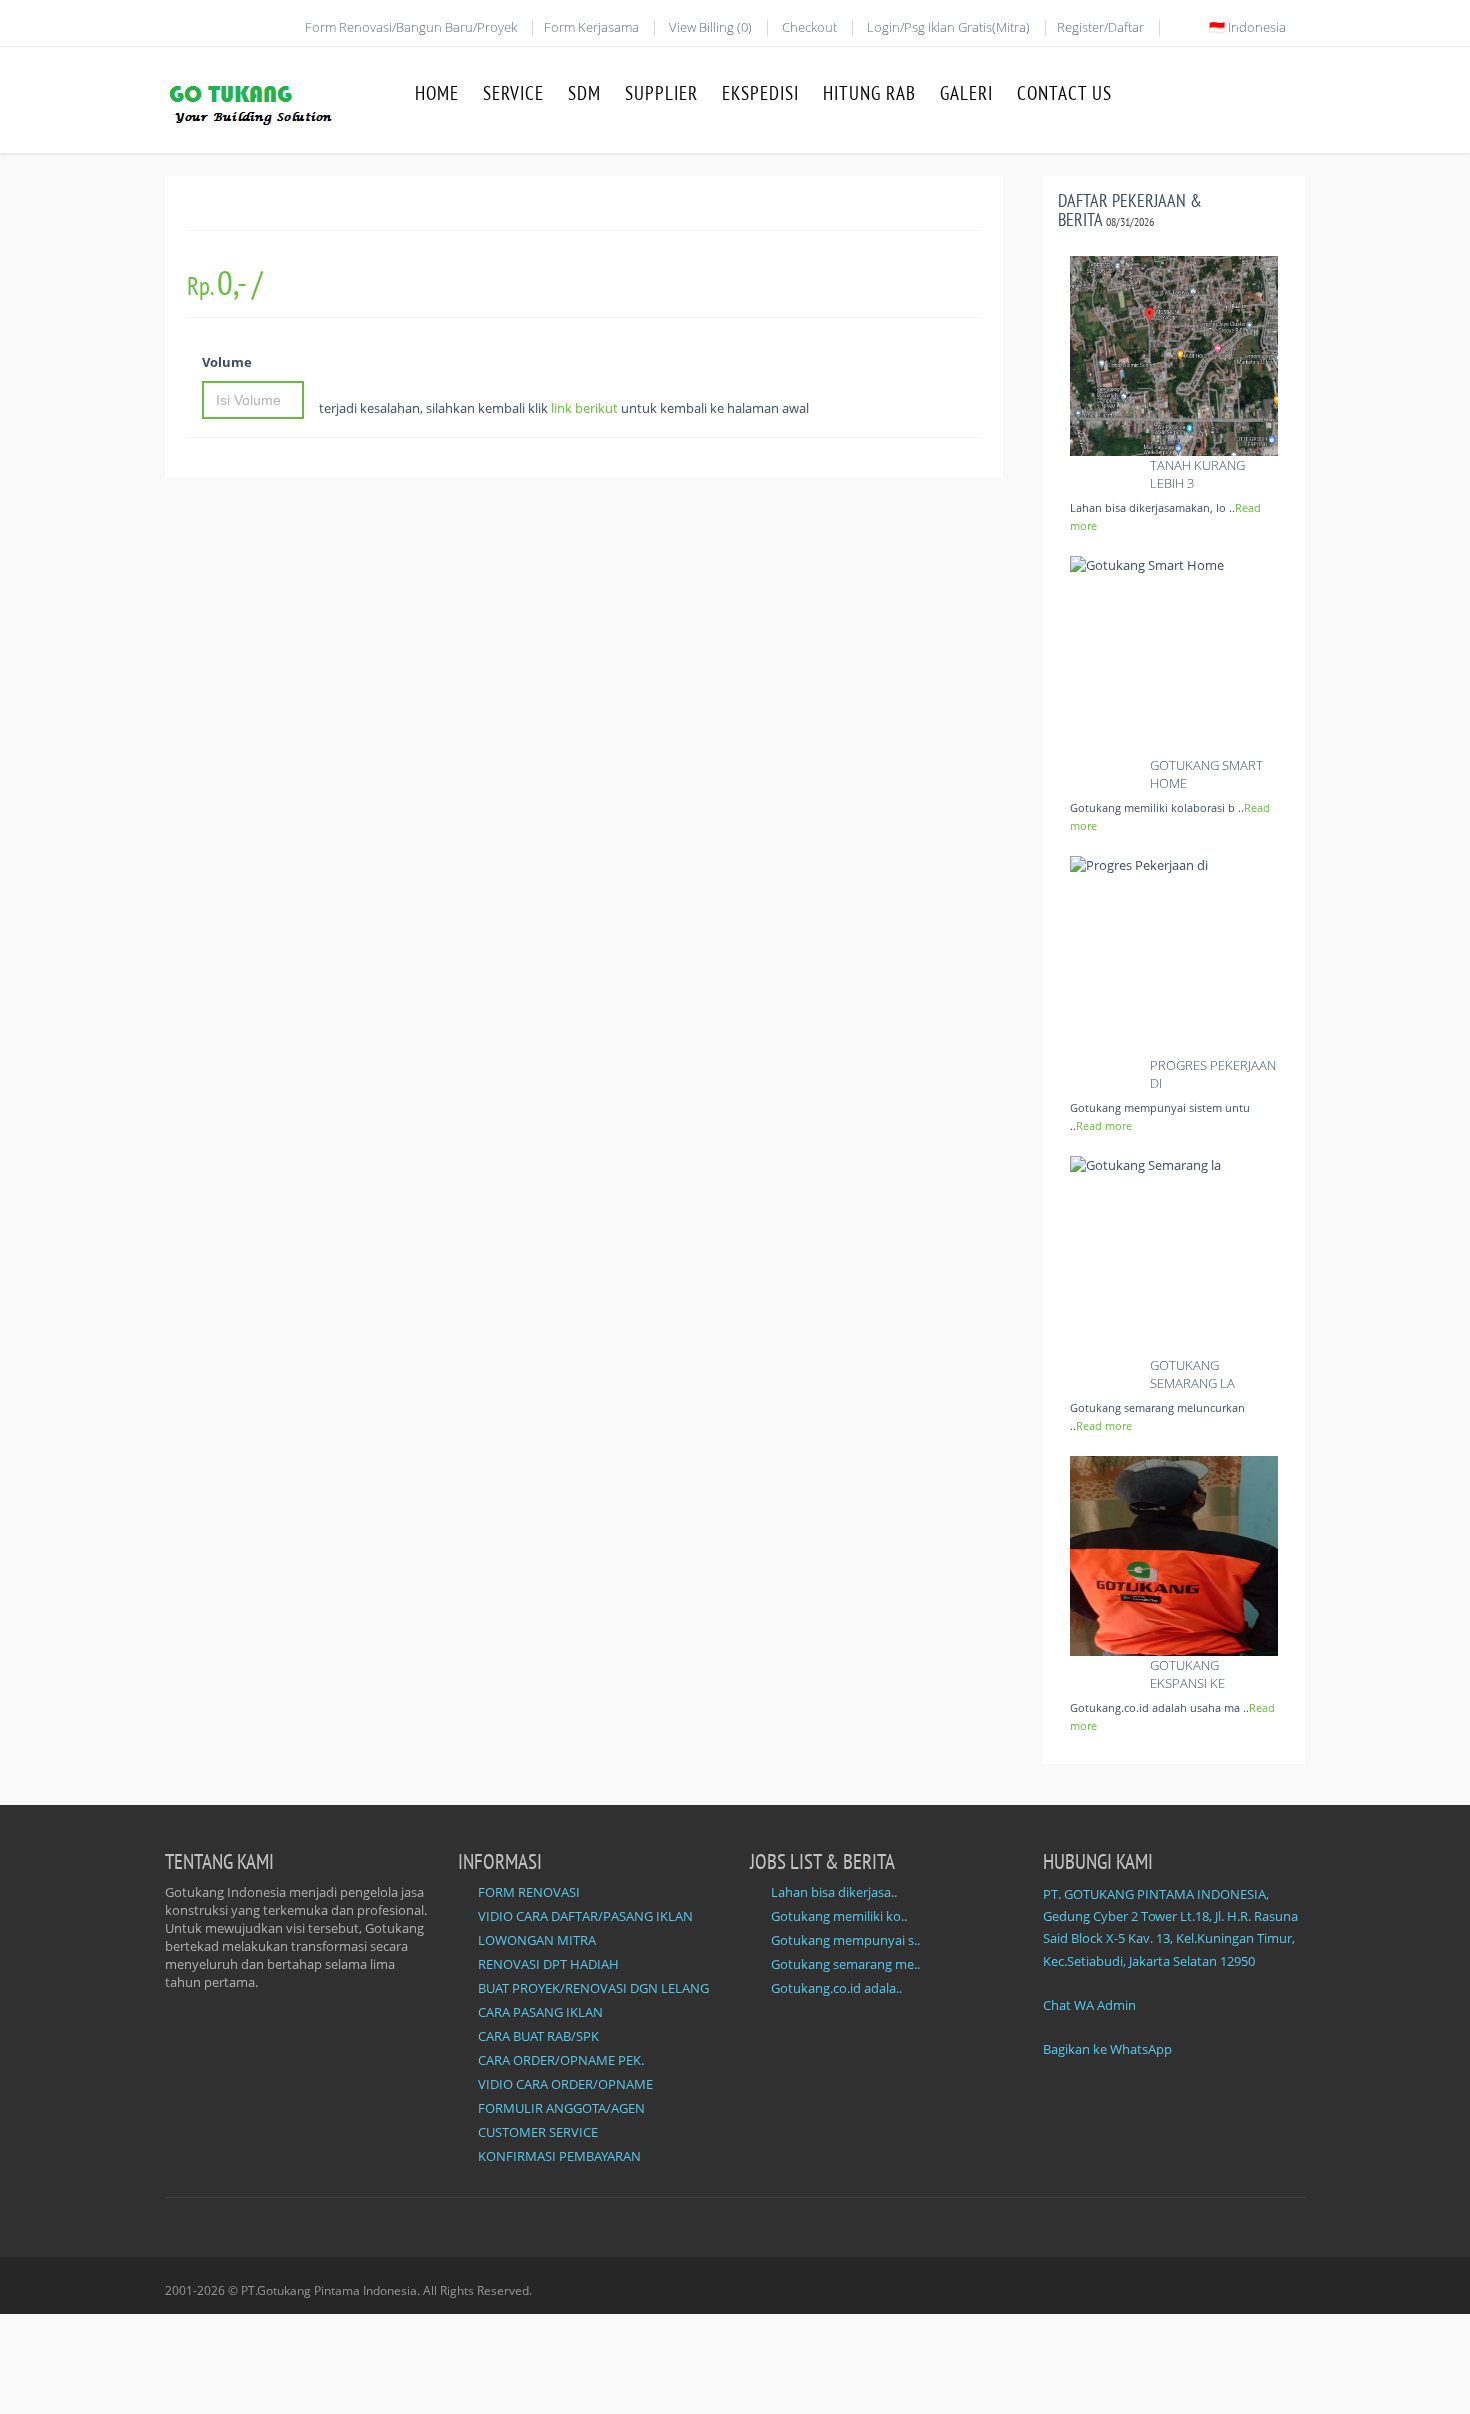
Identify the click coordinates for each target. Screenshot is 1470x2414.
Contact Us (1064, 93)
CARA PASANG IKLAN (540, 2012)
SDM (584, 93)
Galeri (966, 93)
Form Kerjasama (591, 27)
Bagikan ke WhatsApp (1107, 2049)
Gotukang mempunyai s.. (845, 1940)
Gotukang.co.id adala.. (836, 1988)
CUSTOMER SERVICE (538, 2132)
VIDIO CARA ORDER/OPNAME (565, 2084)
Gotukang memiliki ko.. (839, 1916)
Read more (1104, 1125)
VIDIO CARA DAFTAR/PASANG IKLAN (585, 1916)
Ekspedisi (760, 93)
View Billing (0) (710, 27)
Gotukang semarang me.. (845, 1964)
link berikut (584, 408)
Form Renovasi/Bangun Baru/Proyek (411, 27)
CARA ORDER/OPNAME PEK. (561, 2060)
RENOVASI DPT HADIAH (548, 1964)
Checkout (809, 27)
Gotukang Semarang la (1192, 1374)
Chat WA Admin (1089, 2005)
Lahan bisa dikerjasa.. (834, 1892)
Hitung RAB (869, 93)
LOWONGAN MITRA (537, 1940)
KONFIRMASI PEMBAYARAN (559, 2156)
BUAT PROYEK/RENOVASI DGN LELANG (593, 1988)
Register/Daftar (1100, 27)
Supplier (661, 93)
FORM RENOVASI (529, 1892)
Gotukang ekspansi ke (1187, 1674)
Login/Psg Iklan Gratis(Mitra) (948, 27)
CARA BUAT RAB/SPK (538, 2036)
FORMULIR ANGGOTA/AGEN (561, 2108)
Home (437, 93)
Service (513, 93)
